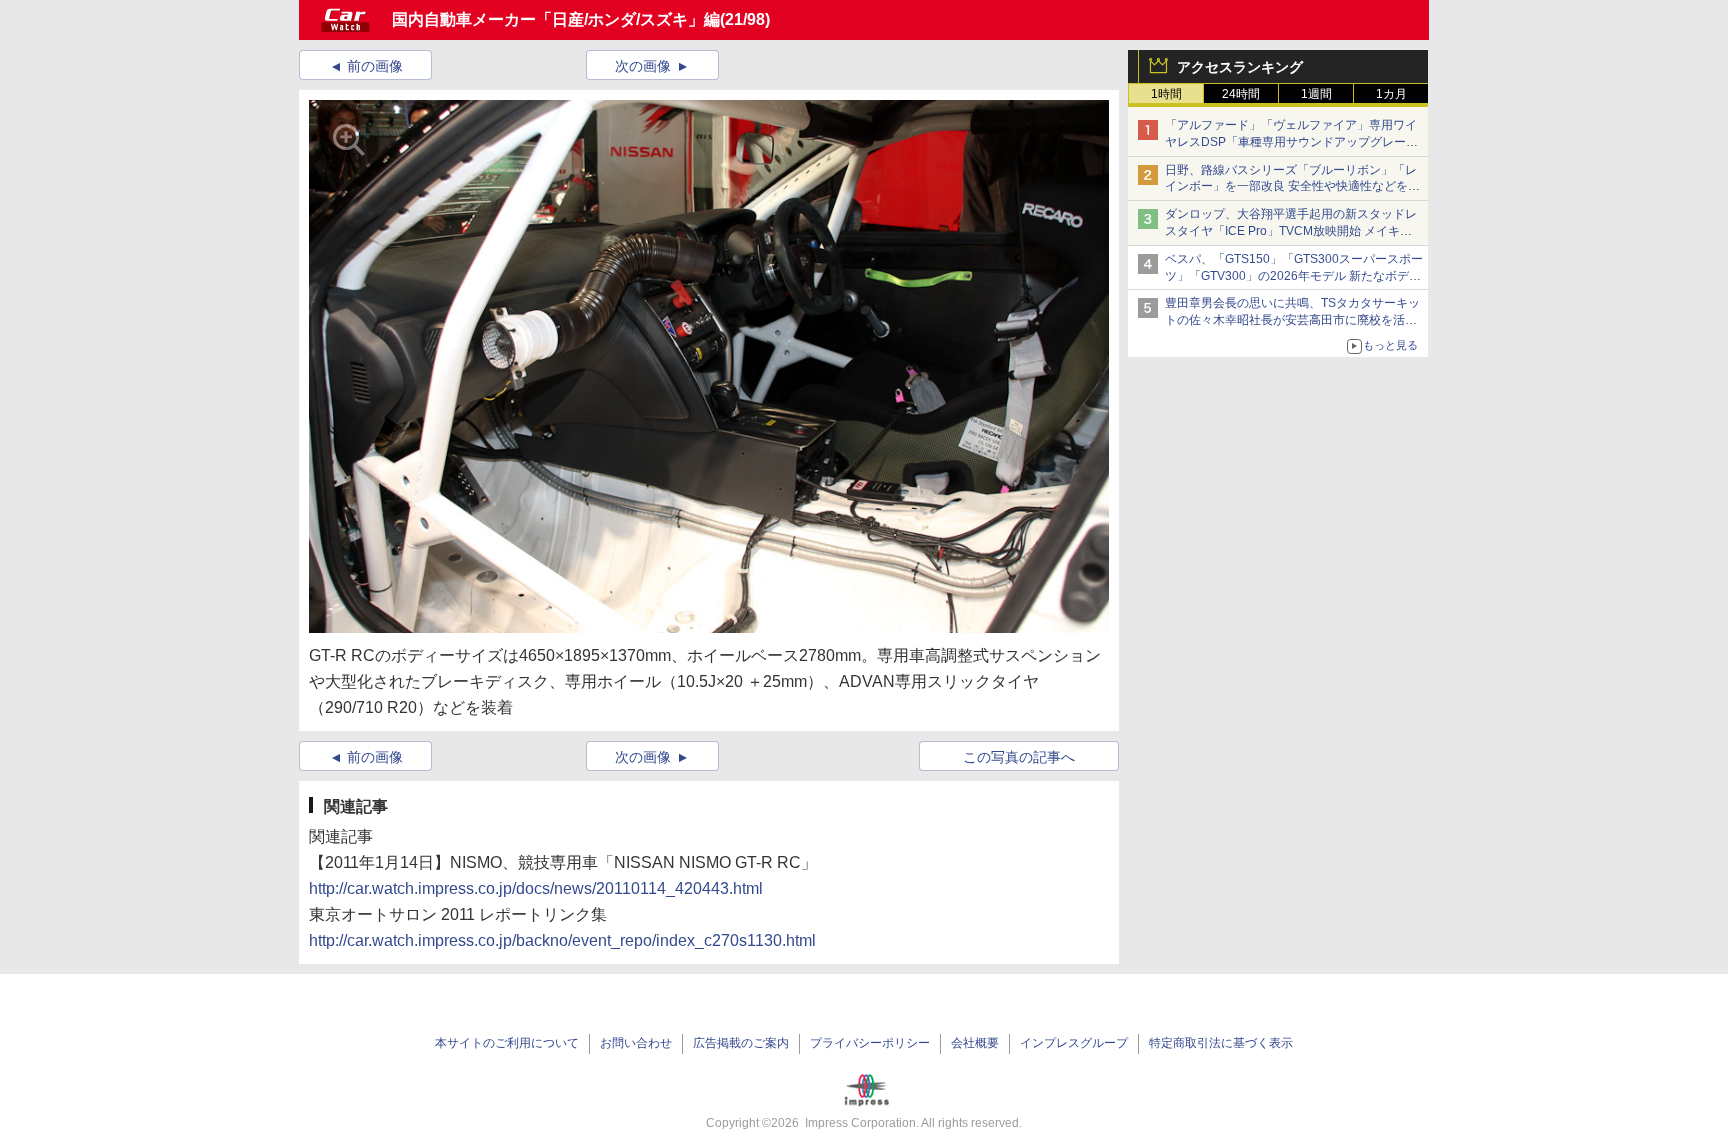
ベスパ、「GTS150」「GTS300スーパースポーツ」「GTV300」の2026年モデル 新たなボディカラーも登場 (1294, 276)
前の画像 (375, 66)
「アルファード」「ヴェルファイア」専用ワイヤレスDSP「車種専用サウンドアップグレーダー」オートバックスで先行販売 (1291, 142)
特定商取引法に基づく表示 (1221, 1043)
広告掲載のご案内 (741, 1043)
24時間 (1241, 94)
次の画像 (643, 66)
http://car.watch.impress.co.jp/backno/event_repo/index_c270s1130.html (562, 940)
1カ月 (1391, 94)
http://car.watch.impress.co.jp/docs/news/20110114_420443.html (536, 888)
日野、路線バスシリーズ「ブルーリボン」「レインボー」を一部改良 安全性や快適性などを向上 (1292, 187)
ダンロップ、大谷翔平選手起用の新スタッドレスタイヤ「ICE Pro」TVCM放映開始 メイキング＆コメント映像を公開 (1291, 231)
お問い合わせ (636, 1043)
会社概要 (975, 1043)
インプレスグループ (1074, 1043)
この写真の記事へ (1019, 757)
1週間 (1316, 94)
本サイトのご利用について (507, 1043)
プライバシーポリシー (870, 1043)
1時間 (1166, 94)
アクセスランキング (1240, 67)
